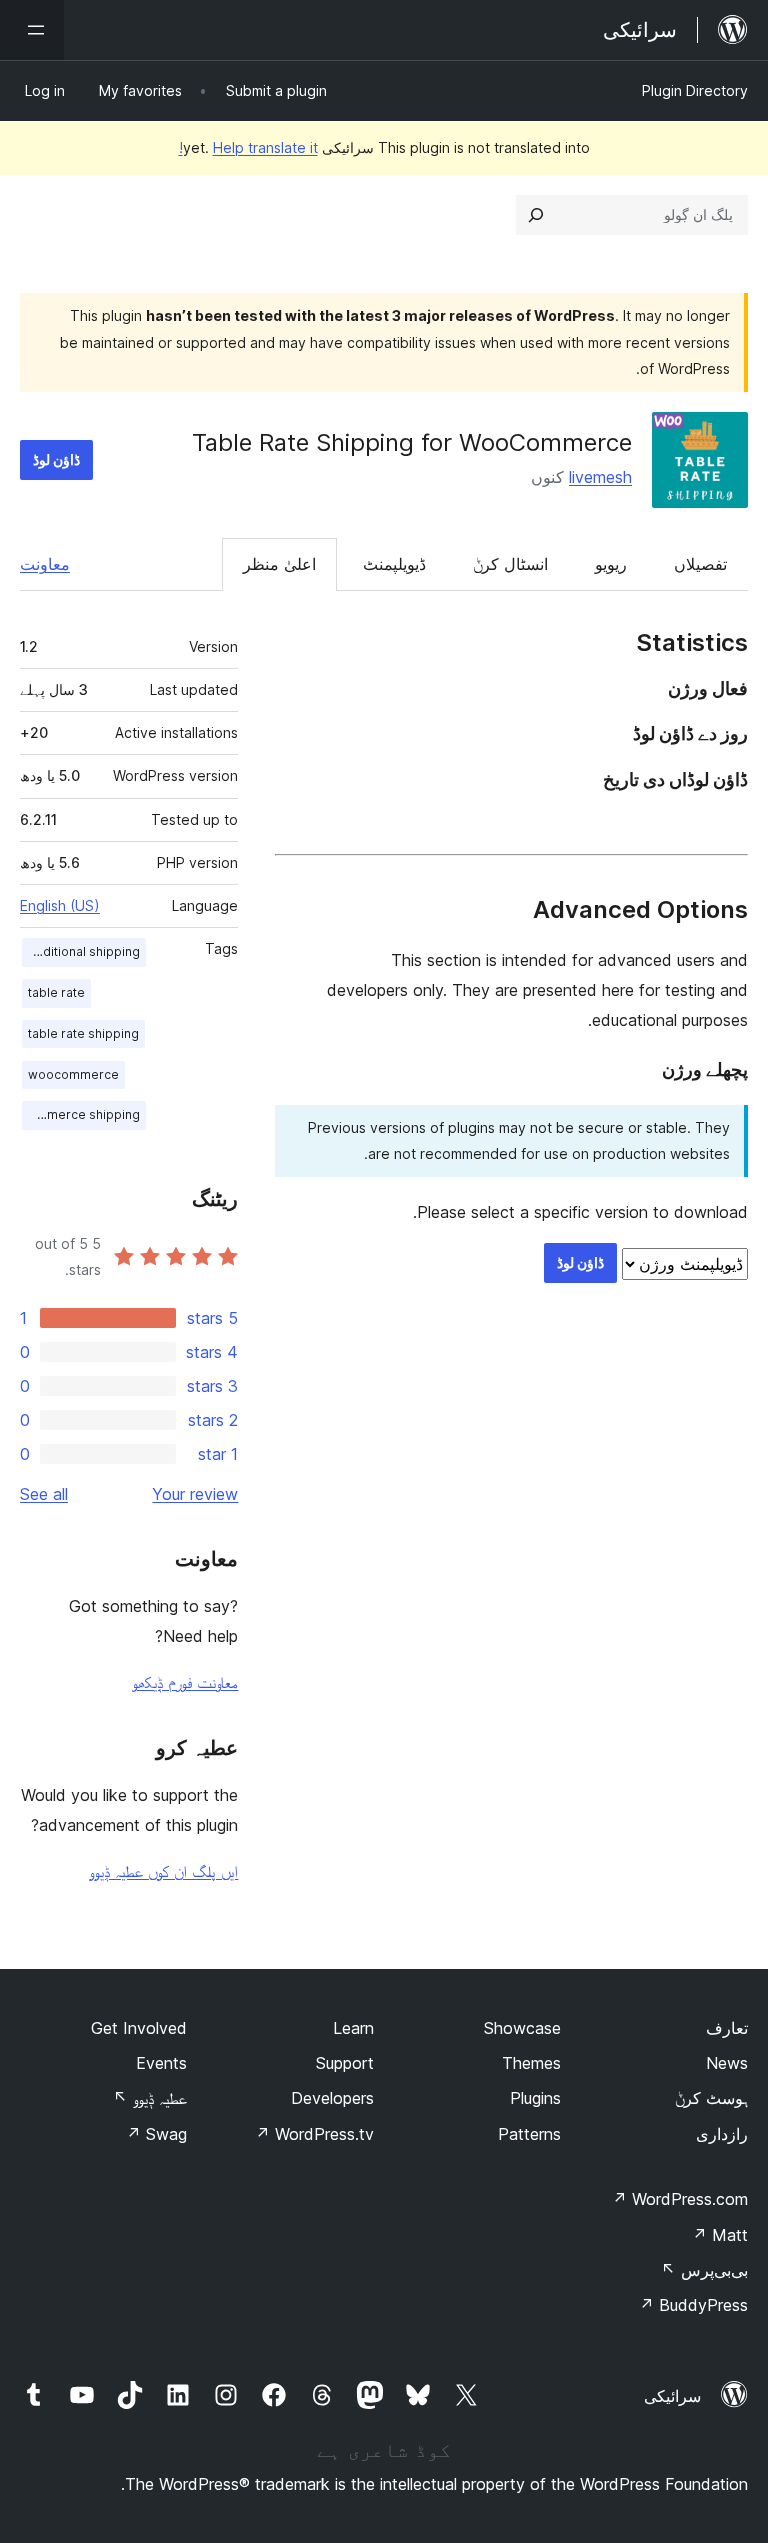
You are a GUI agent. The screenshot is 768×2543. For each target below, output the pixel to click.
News (727, 2063)
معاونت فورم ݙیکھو (185, 1682)
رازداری (722, 2134)
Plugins (535, 2098)
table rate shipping (83, 1033)
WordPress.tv (314, 2134)
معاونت (45, 564)
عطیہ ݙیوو (150, 2098)
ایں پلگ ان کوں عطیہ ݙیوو (163, 1871)
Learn (353, 2028)
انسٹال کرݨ (510, 564)
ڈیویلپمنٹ (394, 564)
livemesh (600, 477)
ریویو (611, 564)
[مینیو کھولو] (32, 30)
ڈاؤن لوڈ (56, 459)
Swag (156, 2134)
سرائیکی (672, 2396)
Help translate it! (248, 147)
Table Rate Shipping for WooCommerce (412, 442)
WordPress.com (680, 2199)
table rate (56, 992)
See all (44, 1494)
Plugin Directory (695, 90)
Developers (332, 2098)
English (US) (60, 905)
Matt (720, 2235)
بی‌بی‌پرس (704, 2270)
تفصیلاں (700, 564)
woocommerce (73, 1074)
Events (161, 2063)
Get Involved (139, 2028)
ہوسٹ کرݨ (711, 2098)
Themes (531, 2063)
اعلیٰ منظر (279, 564)
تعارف (727, 2028)
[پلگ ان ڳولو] (536, 215)
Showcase (522, 2028)
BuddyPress (693, 2305)
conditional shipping (81, 951)
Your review (195, 1494)
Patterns (529, 2134)
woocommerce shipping (81, 1114)
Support (345, 2063)
